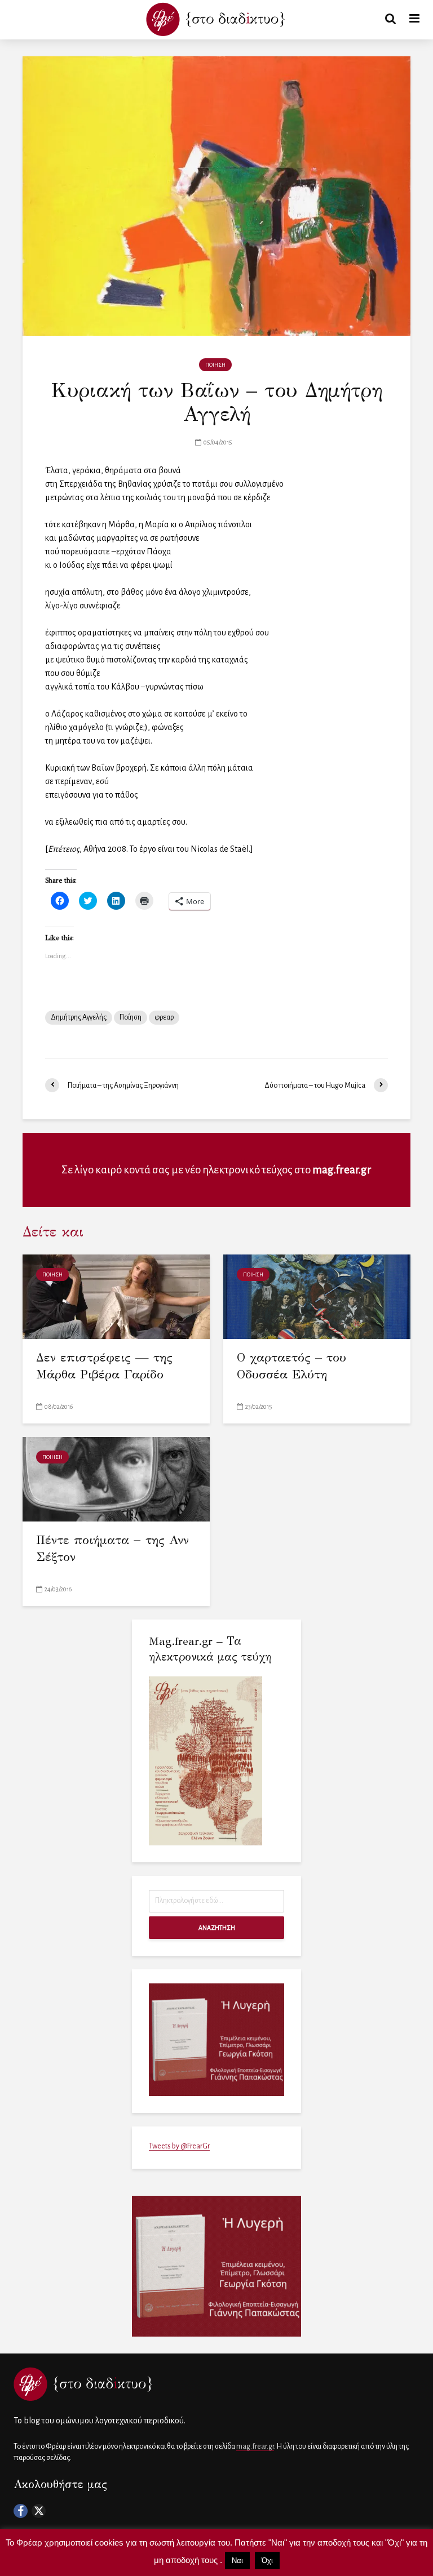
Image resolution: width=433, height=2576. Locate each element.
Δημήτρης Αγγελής (79, 1017)
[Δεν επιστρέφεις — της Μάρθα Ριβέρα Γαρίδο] (116, 1296)
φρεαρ (164, 1017)
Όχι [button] (267, 2561)
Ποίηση (131, 1017)
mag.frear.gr (342, 1170)
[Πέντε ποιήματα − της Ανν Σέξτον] (116, 1478)
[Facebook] (21, 2511)
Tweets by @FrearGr (179, 2146)
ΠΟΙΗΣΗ (215, 365)
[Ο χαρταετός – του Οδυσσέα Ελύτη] (317, 1296)
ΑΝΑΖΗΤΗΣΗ (217, 1928)
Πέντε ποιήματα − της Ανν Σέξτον (112, 1548)
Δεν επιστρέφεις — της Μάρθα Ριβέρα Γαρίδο (104, 1366)
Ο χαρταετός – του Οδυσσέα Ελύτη (291, 1366)
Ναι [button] (237, 2561)
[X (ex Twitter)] (39, 2511)
